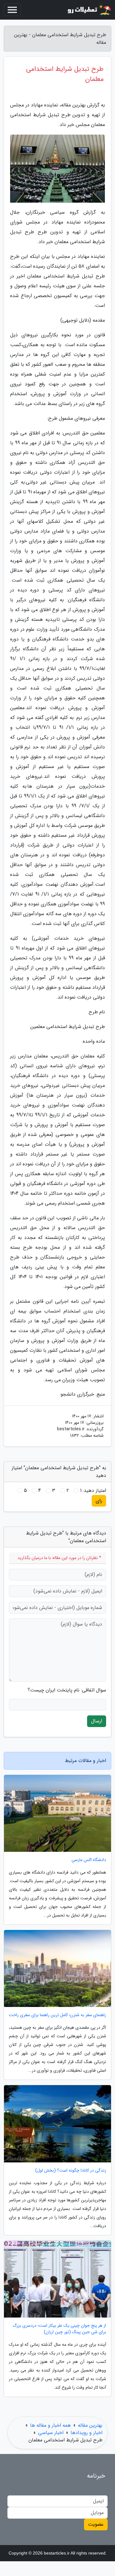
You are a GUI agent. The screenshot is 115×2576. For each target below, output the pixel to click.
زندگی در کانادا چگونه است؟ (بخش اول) (71, 2171)
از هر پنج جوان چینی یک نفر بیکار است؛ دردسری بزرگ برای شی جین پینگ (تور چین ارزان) (59, 2329)
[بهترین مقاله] (89, 10)
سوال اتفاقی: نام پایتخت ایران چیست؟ (67, 1690)
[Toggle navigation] (12, 10)
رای (99, 1501)
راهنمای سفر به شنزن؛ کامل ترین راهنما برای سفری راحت (57, 2015)
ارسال (97, 1721)
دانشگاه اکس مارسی (89, 1860)
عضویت (96, 2524)
